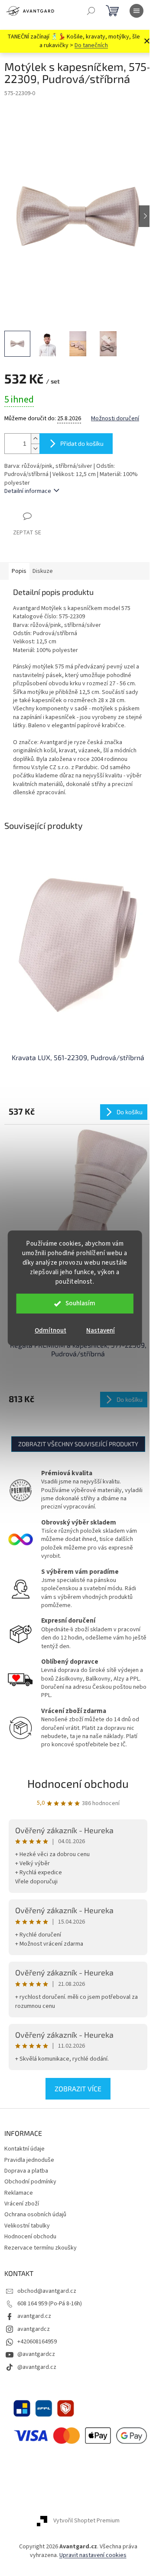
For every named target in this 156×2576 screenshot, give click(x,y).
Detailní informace (28, 491)
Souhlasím (80, 1303)
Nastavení (101, 1331)
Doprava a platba (26, 2171)
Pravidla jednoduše (29, 2160)
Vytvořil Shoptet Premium (86, 2521)
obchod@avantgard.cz (47, 2291)
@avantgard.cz (37, 2367)
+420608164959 (37, 2342)
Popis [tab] (19, 571)
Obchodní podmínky (30, 2182)
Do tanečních (91, 45)
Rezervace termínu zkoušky (41, 2248)
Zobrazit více (78, 2089)
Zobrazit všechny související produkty (78, 1444)
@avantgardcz (36, 2354)
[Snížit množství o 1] (35, 449)
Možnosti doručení (115, 419)
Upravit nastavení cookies (93, 2555)
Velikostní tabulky (27, 2226)
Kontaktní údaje (24, 2149)
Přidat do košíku (82, 443)
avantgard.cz (34, 2316)
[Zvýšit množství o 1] (35, 439)
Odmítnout (50, 1331)
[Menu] (136, 11)
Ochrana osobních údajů (35, 2215)
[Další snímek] (145, 216)
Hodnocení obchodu (78, 1783)
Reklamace (19, 2193)
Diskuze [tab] (43, 571)
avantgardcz (34, 2329)
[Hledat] (91, 11)
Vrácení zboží (22, 2204)
